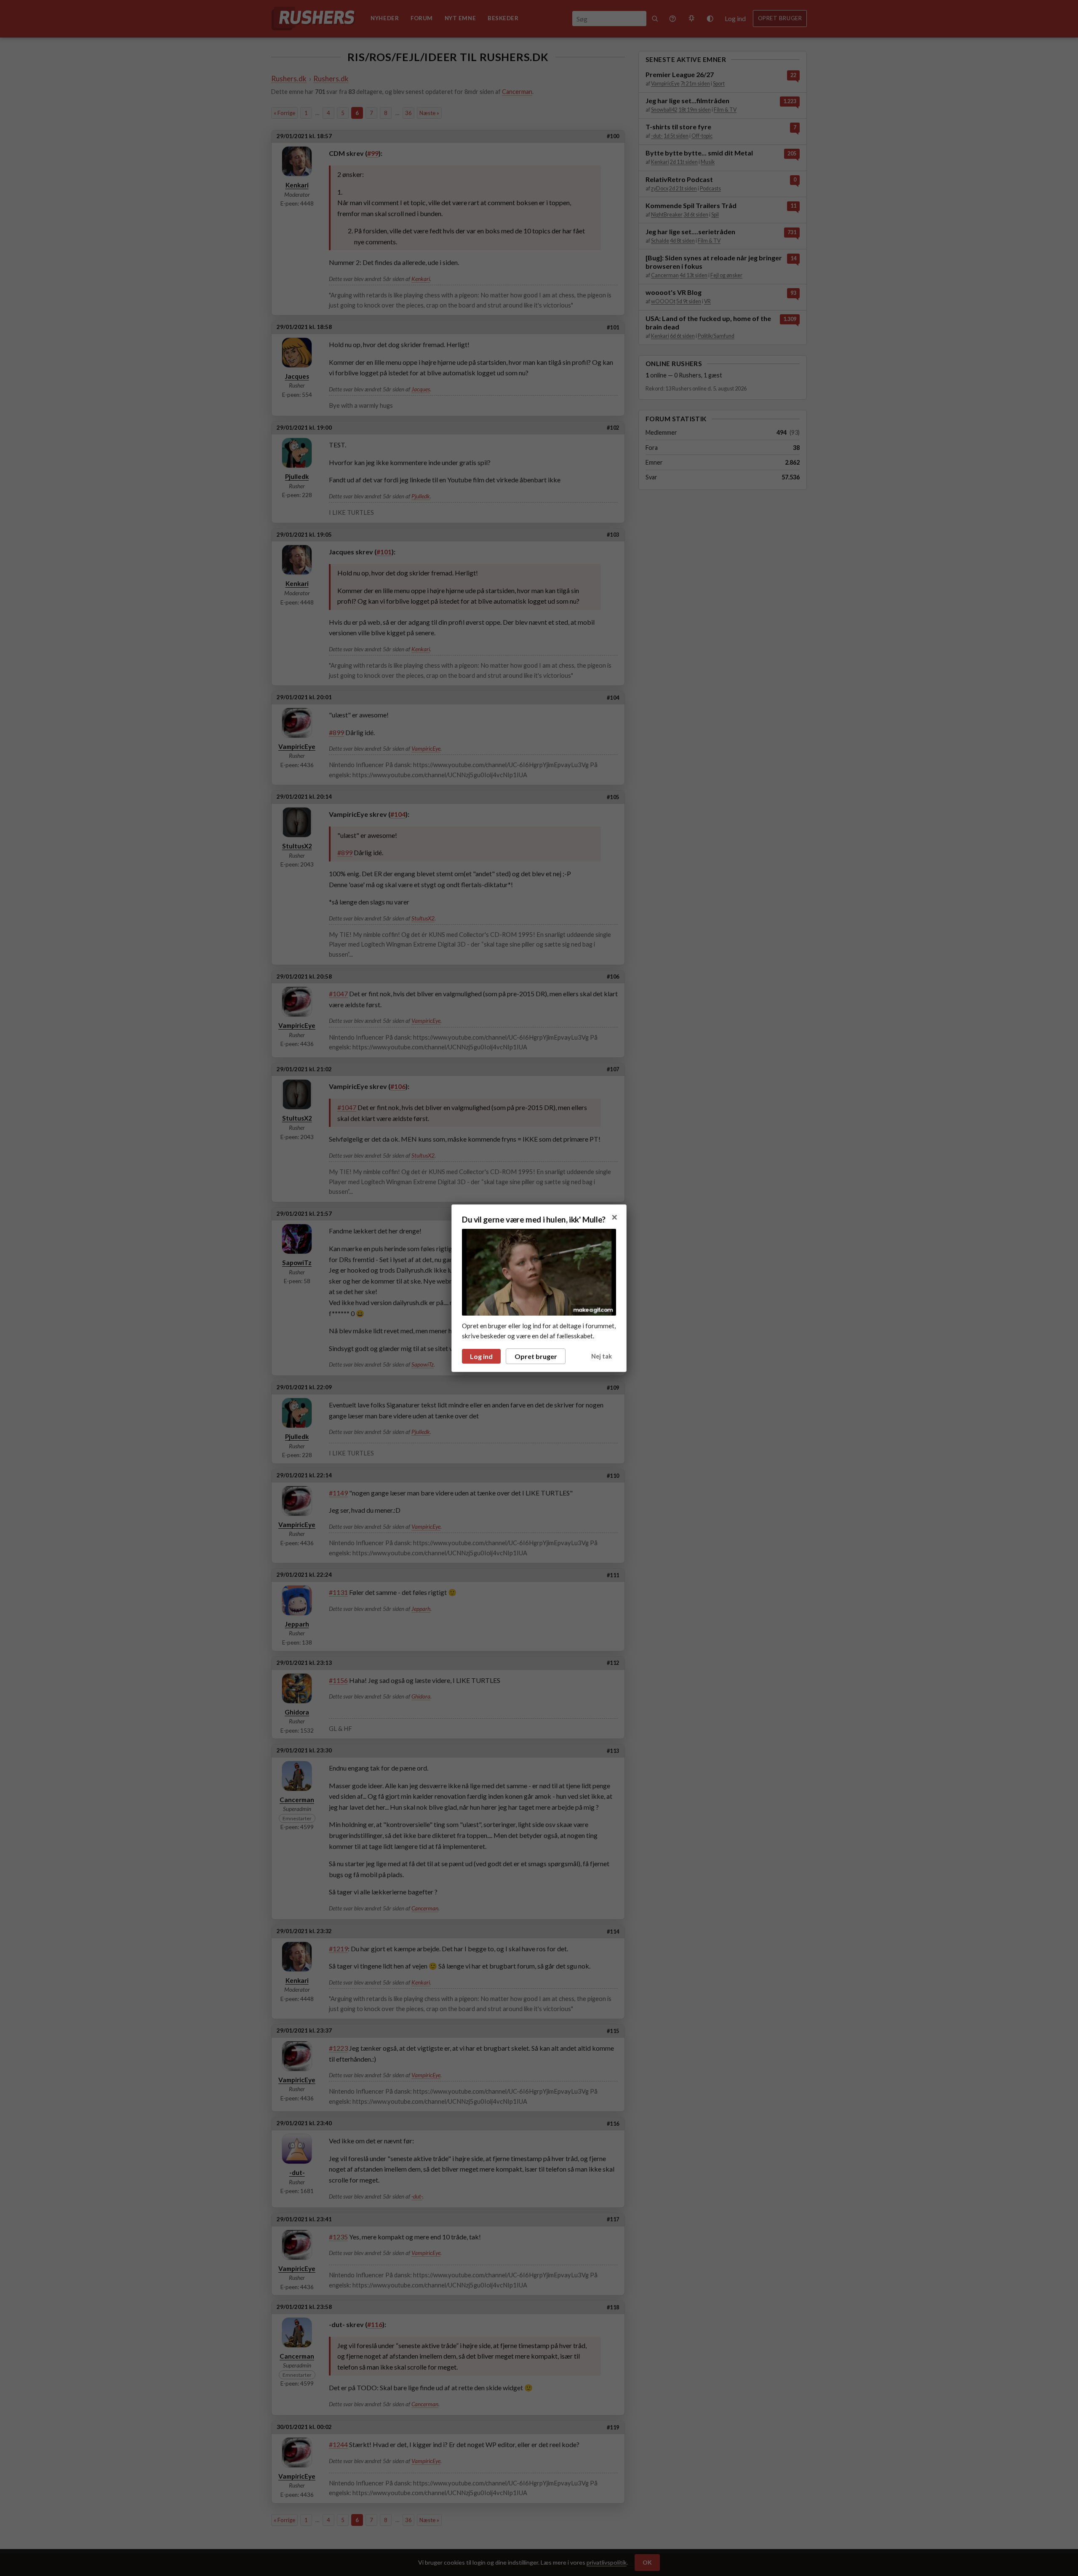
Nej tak (602, 1356)
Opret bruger (536, 1356)
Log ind (481, 1356)
